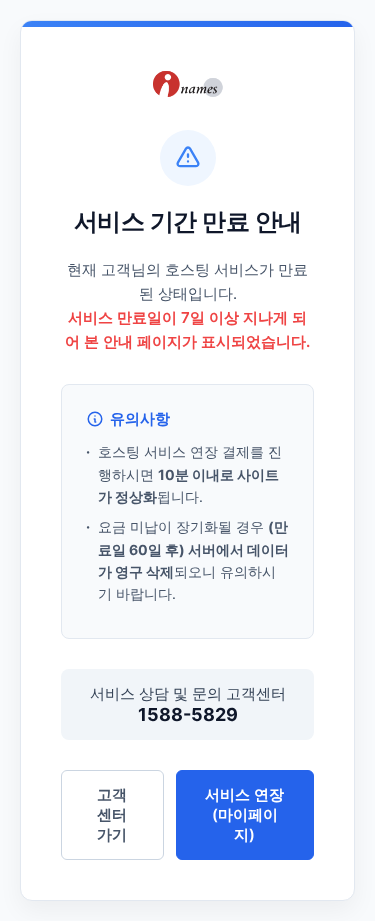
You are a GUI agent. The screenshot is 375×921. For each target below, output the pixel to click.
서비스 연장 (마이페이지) (244, 814)
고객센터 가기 (112, 814)
